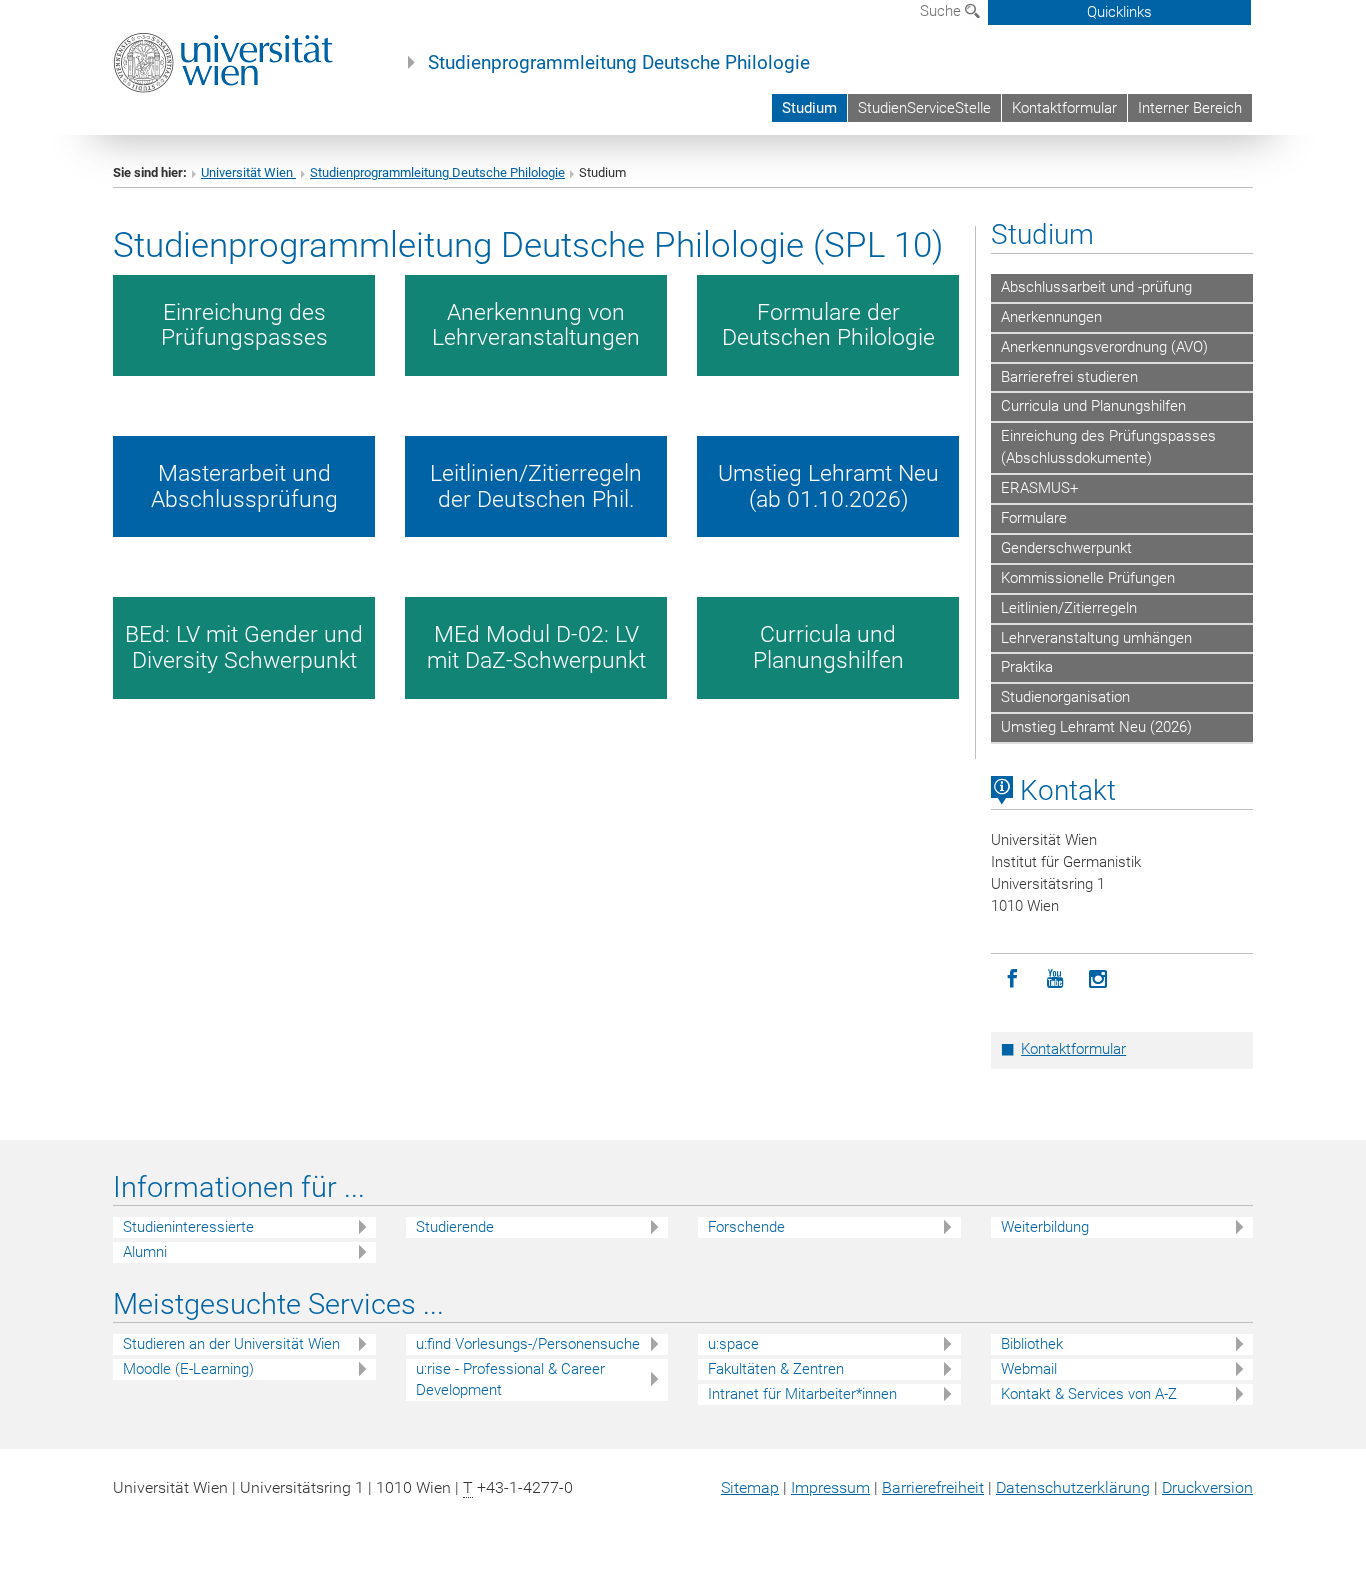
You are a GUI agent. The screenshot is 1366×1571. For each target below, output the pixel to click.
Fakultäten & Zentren (776, 1369)
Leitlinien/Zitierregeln (1069, 608)
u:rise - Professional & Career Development (510, 1379)
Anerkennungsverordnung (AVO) (1104, 347)
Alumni (145, 1252)
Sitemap (750, 1487)
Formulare (1034, 518)
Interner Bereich (1190, 108)
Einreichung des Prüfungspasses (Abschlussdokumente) (1108, 447)
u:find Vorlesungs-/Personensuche (528, 1344)
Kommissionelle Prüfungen (1088, 578)
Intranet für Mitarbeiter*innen (802, 1394)
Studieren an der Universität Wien (231, 1344)
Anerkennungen (1051, 317)
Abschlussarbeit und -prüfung (1096, 287)
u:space (733, 1344)
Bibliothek (1032, 1344)
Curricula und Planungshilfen (1093, 406)
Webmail (1029, 1369)
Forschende (746, 1227)
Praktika (1027, 667)
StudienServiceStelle (924, 108)
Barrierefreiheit (933, 1487)
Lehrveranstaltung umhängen (1096, 638)
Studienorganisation (1065, 697)
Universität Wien (248, 172)
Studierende (455, 1227)
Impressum (830, 1487)
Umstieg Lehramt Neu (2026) (1096, 727)
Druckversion (1207, 1487)
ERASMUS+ (1039, 488)
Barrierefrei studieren (1069, 377)
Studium (809, 108)
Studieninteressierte (188, 1227)
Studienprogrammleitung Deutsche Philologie (619, 63)
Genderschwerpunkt (1066, 548)
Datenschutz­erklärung (1073, 1487)
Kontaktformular (1064, 108)
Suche (942, 11)
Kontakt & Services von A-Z (1089, 1394)
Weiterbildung (1045, 1227)
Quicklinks (1119, 12)
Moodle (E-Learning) (188, 1369)
